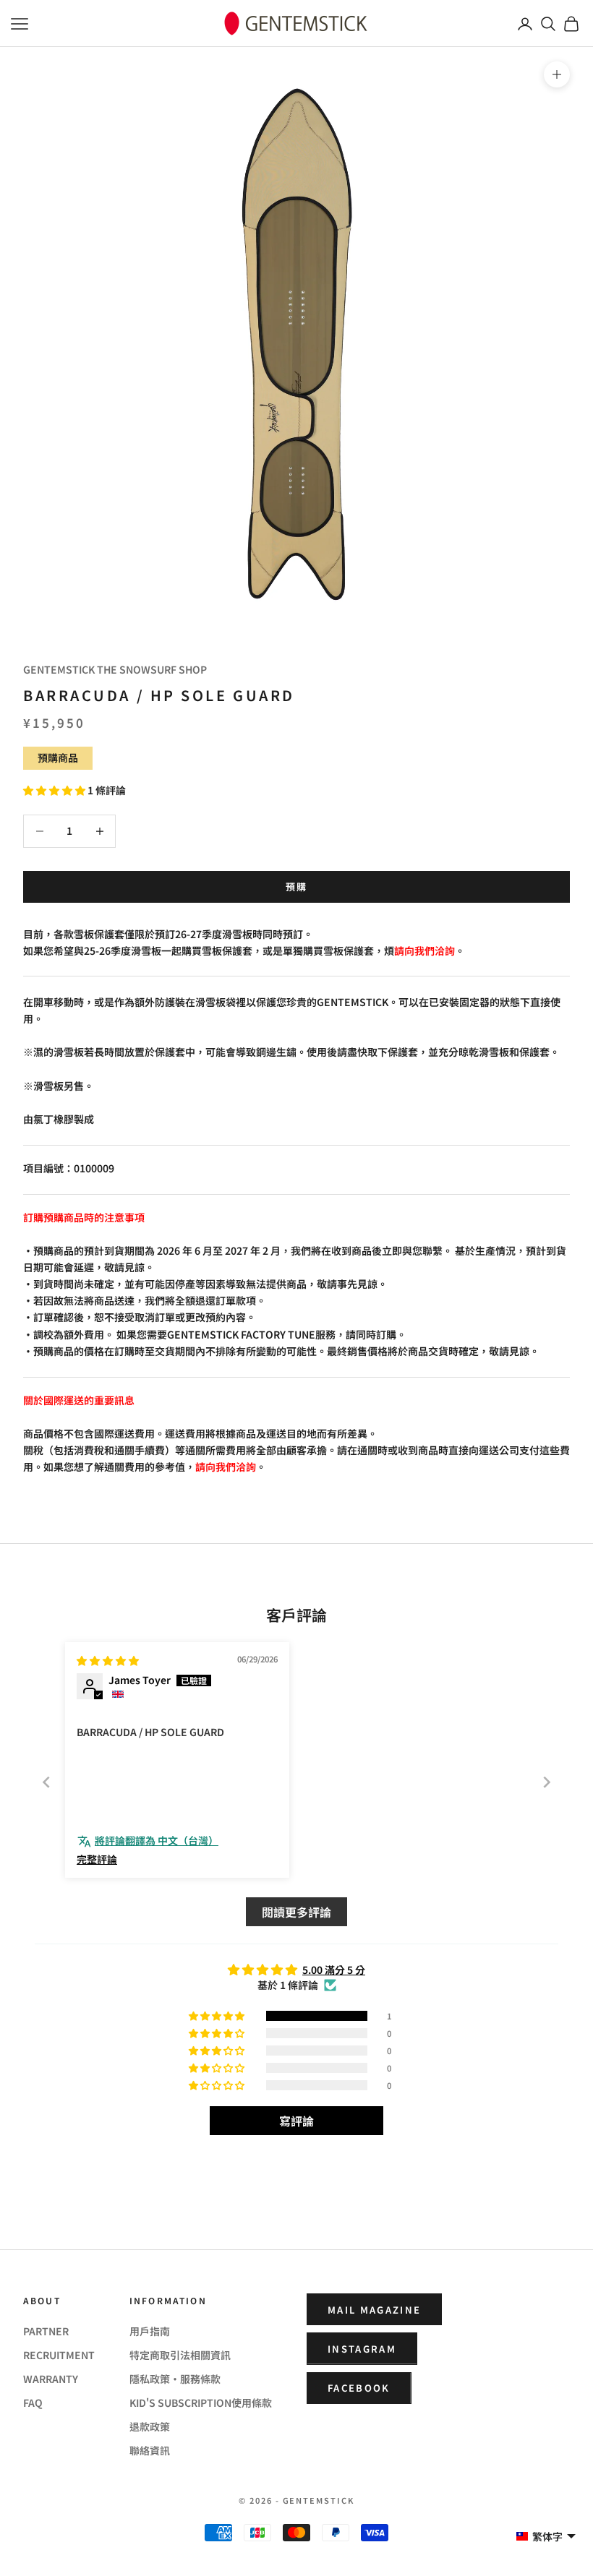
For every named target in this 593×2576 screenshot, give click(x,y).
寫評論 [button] (296, 2121)
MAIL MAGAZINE (374, 2310)
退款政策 (150, 2426)
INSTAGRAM (362, 2349)
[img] (108, 1660)
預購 (297, 886)
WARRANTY (51, 2379)
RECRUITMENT (59, 2355)
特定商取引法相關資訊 (180, 2355)
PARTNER (46, 2331)
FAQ (33, 2403)
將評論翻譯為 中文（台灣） (157, 1841)
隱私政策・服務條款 (175, 2379)
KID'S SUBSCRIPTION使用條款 (201, 2403)
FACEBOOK (359, 2388)
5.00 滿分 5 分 (334, 1970)
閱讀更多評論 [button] (296, 1912)
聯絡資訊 (150, 2450)
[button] (55, 790)
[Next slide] (547, 1782)
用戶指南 (150, 2331)
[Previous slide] (46, 1782)
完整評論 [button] (97, 1859)
